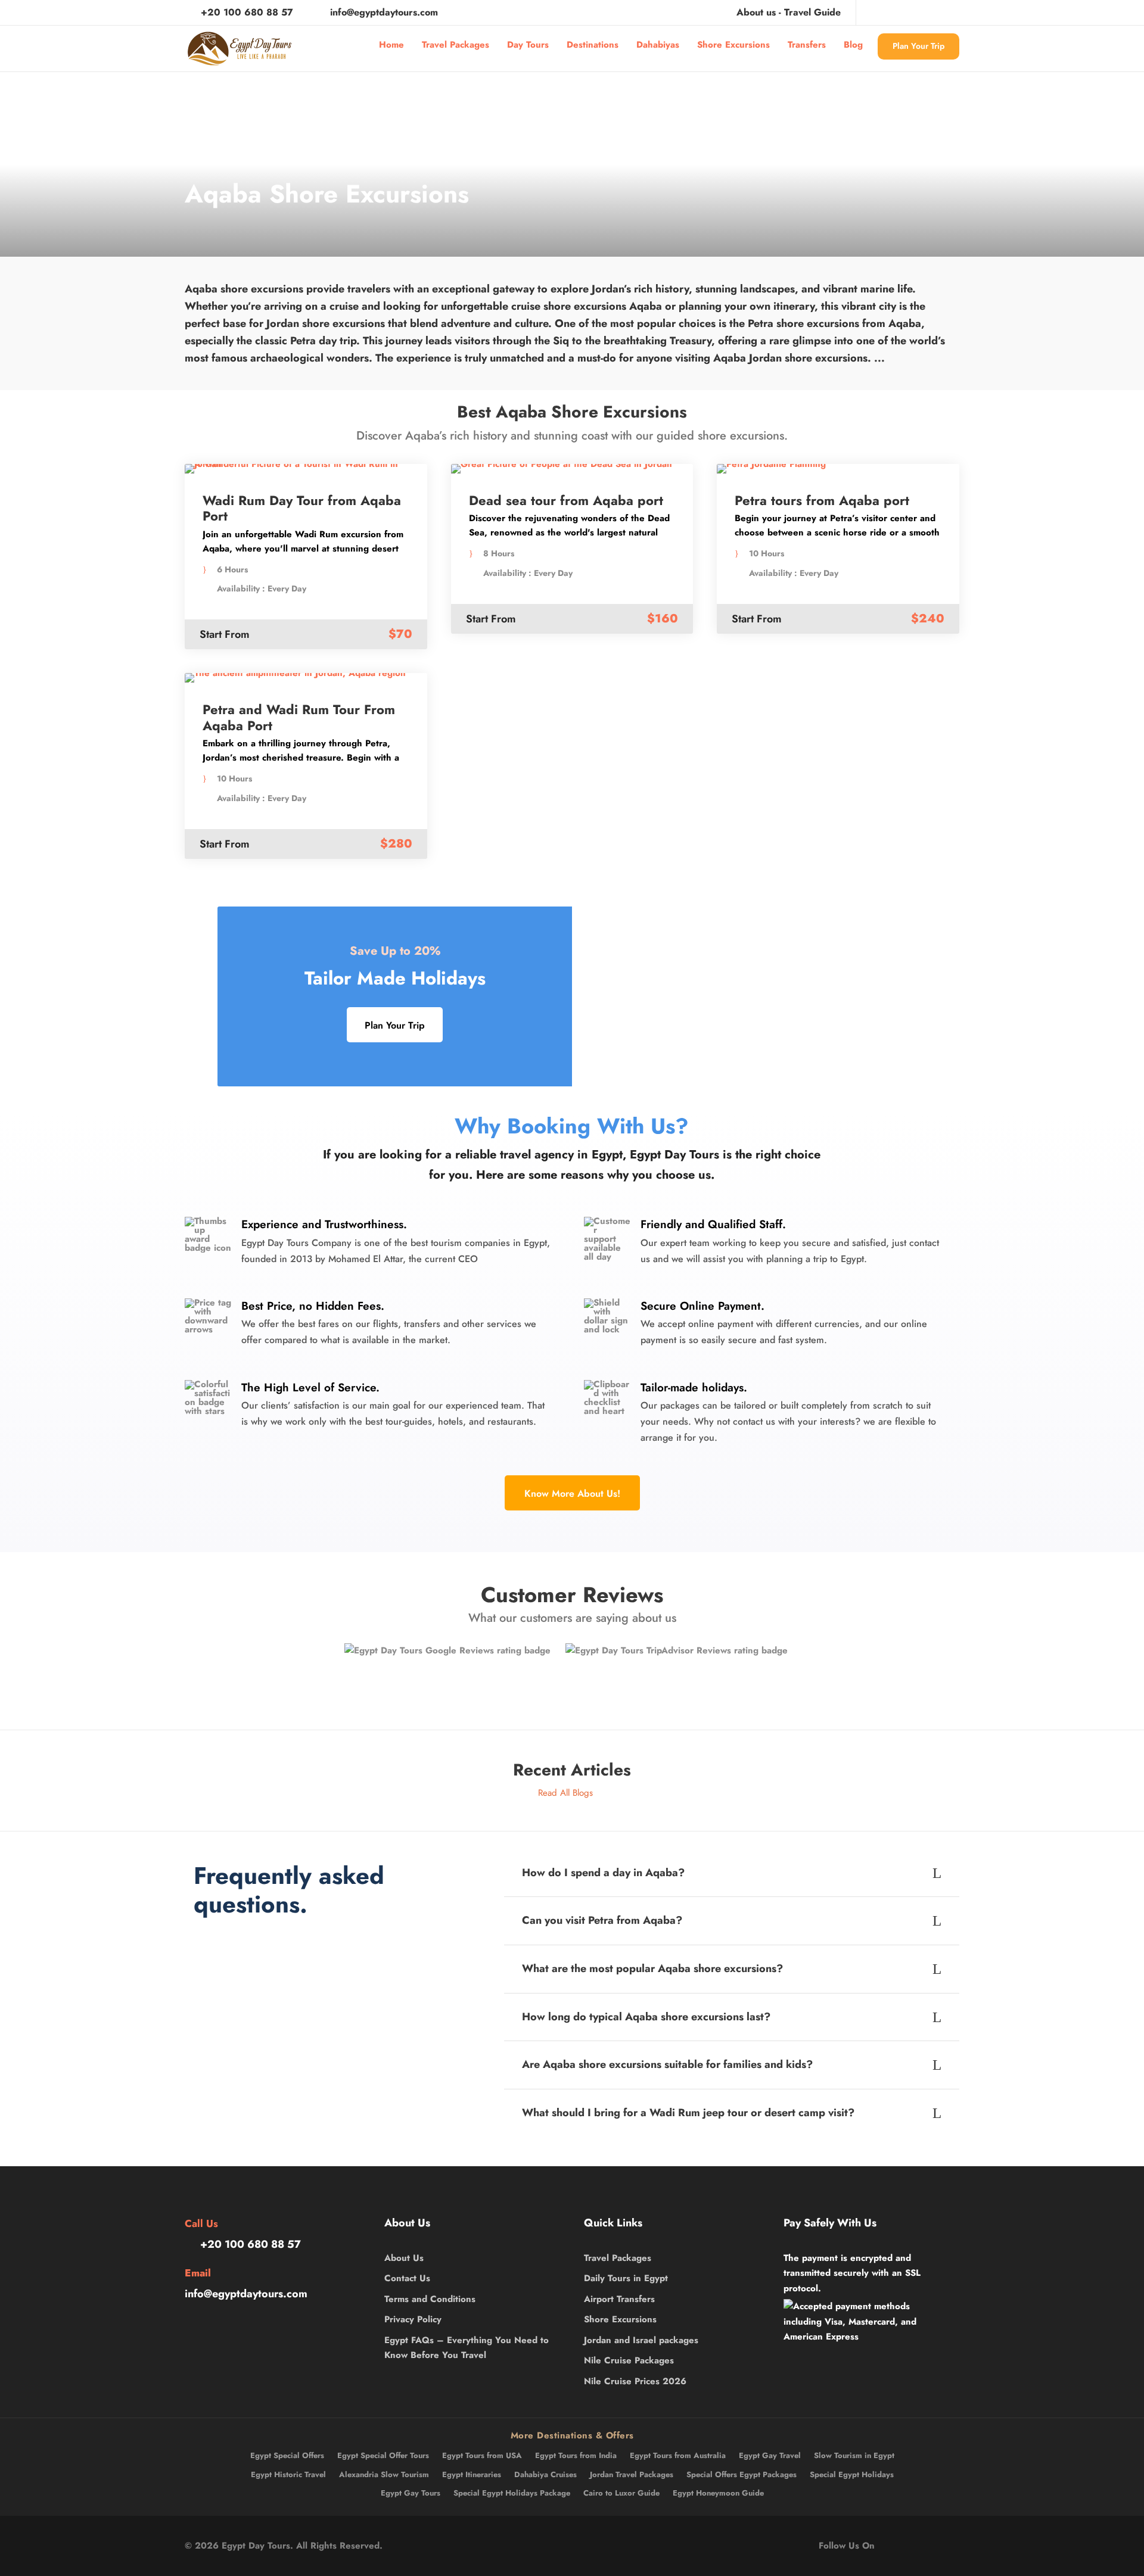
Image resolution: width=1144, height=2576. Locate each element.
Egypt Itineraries (472, 2474)
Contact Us (407, 2278)
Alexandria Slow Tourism (384, 2474)
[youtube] (936, 12)
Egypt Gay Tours (411, 2493)
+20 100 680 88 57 (247, 12)
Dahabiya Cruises (545, 2474)
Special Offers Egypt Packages (742, 2474)
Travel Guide (812, 12)
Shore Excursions (733, 45)
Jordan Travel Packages (632, 2474)
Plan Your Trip (918, 46)
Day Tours (528, 45)
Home (391, 45)
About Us (404, 2258)
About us (756, 12)
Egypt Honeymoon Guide (718, 2493)
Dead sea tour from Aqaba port (566, 500)
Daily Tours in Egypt (626, 2278)
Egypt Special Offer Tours (383, 2455)
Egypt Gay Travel (770, 2455)
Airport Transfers (619, 2299)
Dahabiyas (658, 45)
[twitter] (916, 12)
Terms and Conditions (430, 2299)
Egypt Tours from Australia (678, 2455)
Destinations (593, 45)
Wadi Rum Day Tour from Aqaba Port (302, 508)
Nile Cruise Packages (629, 2360)
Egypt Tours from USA (482, 2455)
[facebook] (877, 12)
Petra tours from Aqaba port (822, 500)
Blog (853, 45)
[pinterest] (897, 12)
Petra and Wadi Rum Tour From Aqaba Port (299, 717)
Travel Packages (456, 45)
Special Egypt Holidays (852, 2474)
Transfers (807, 45)
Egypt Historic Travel (288, 2474)
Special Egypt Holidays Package (512, 2493)
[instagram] (956, 12)
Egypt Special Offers (287, 2455)
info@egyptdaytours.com (384, 12)
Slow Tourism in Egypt (854, 2455)
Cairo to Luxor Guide (621, 2493)
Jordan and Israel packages (641, 2340)
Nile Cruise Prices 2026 (635, 2381)
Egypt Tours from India (576, 2455)
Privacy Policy (413, 2319)
